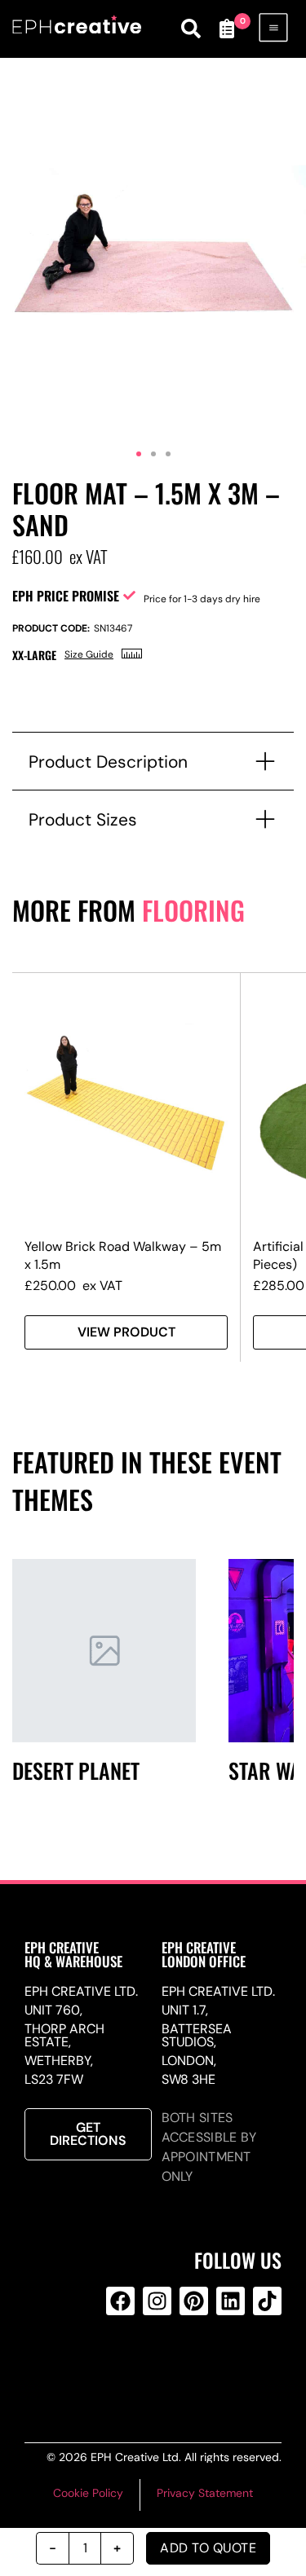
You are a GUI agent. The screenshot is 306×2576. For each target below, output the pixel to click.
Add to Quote (208, 2548)
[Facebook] (120, 2301)
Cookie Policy (88, 2493)
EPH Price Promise (66, 596)
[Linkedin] (231, 2301)
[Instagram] (157, 2301)
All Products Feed (154, 2367)
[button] (139, 454)
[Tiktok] (267, 2301)
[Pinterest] (194, 2301)
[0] (227, 29)
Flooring (193, 910)
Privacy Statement (205, 2493)
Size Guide (89, 654)
